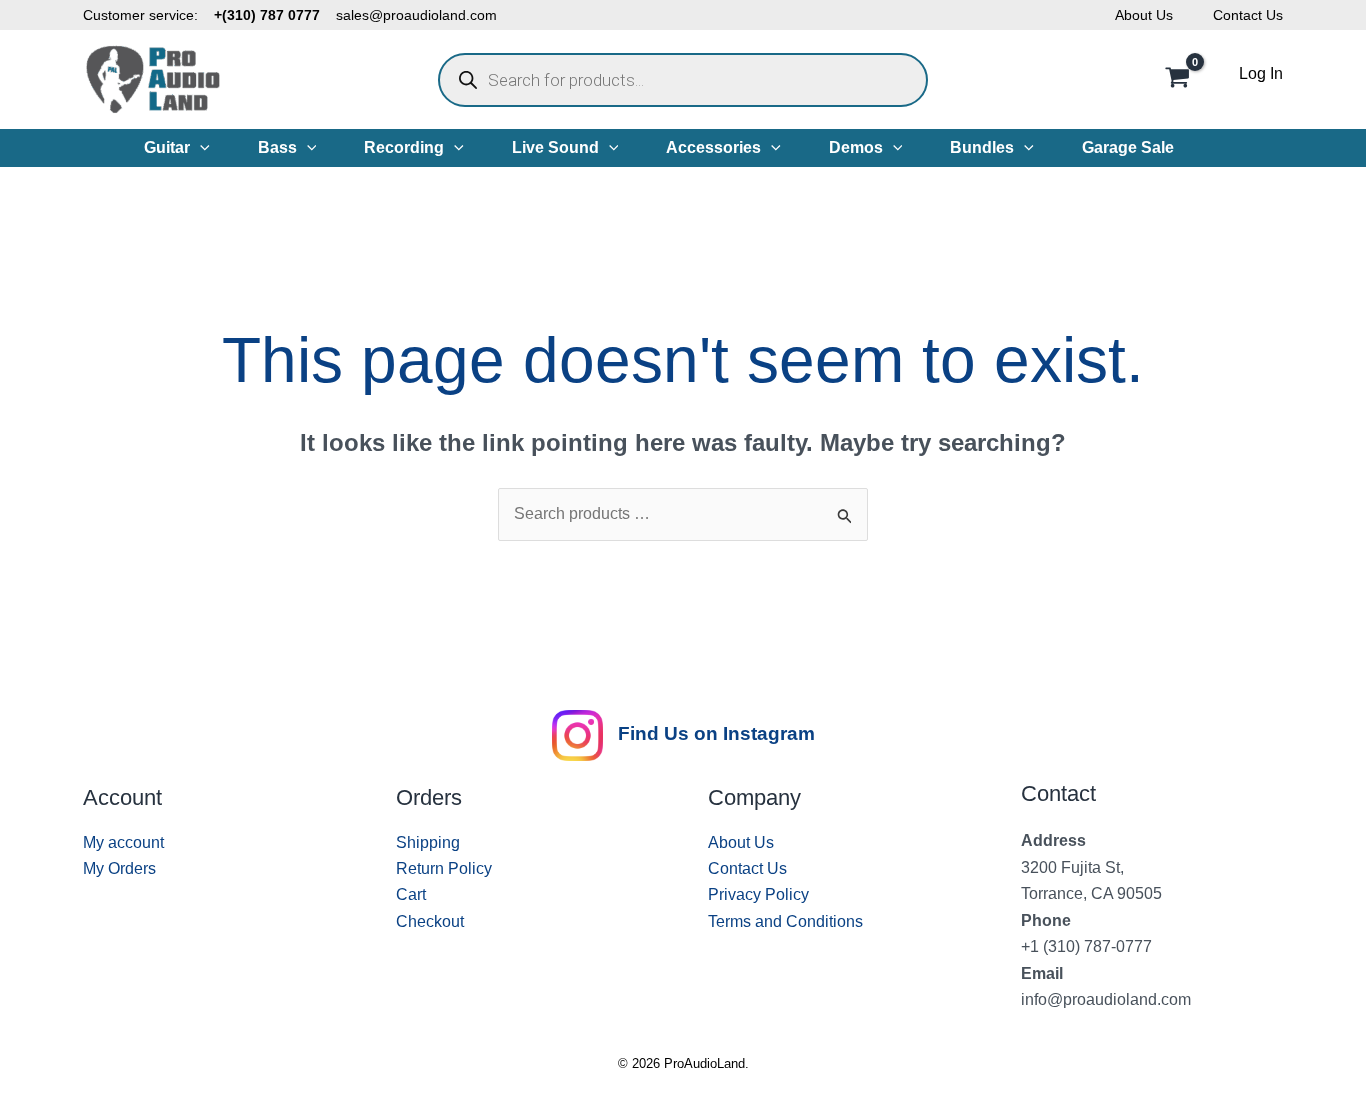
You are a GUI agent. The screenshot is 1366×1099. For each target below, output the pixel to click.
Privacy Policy (758, 894)
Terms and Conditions (785, 921)
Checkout (430, 921)
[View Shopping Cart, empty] (1177, 80)
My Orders (119, 868)
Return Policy (444, 868)
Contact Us (1248, 15)
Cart (411, 894)
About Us (1144, 15)
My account (123, 842)
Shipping (428, 842)
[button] (200, 148)
